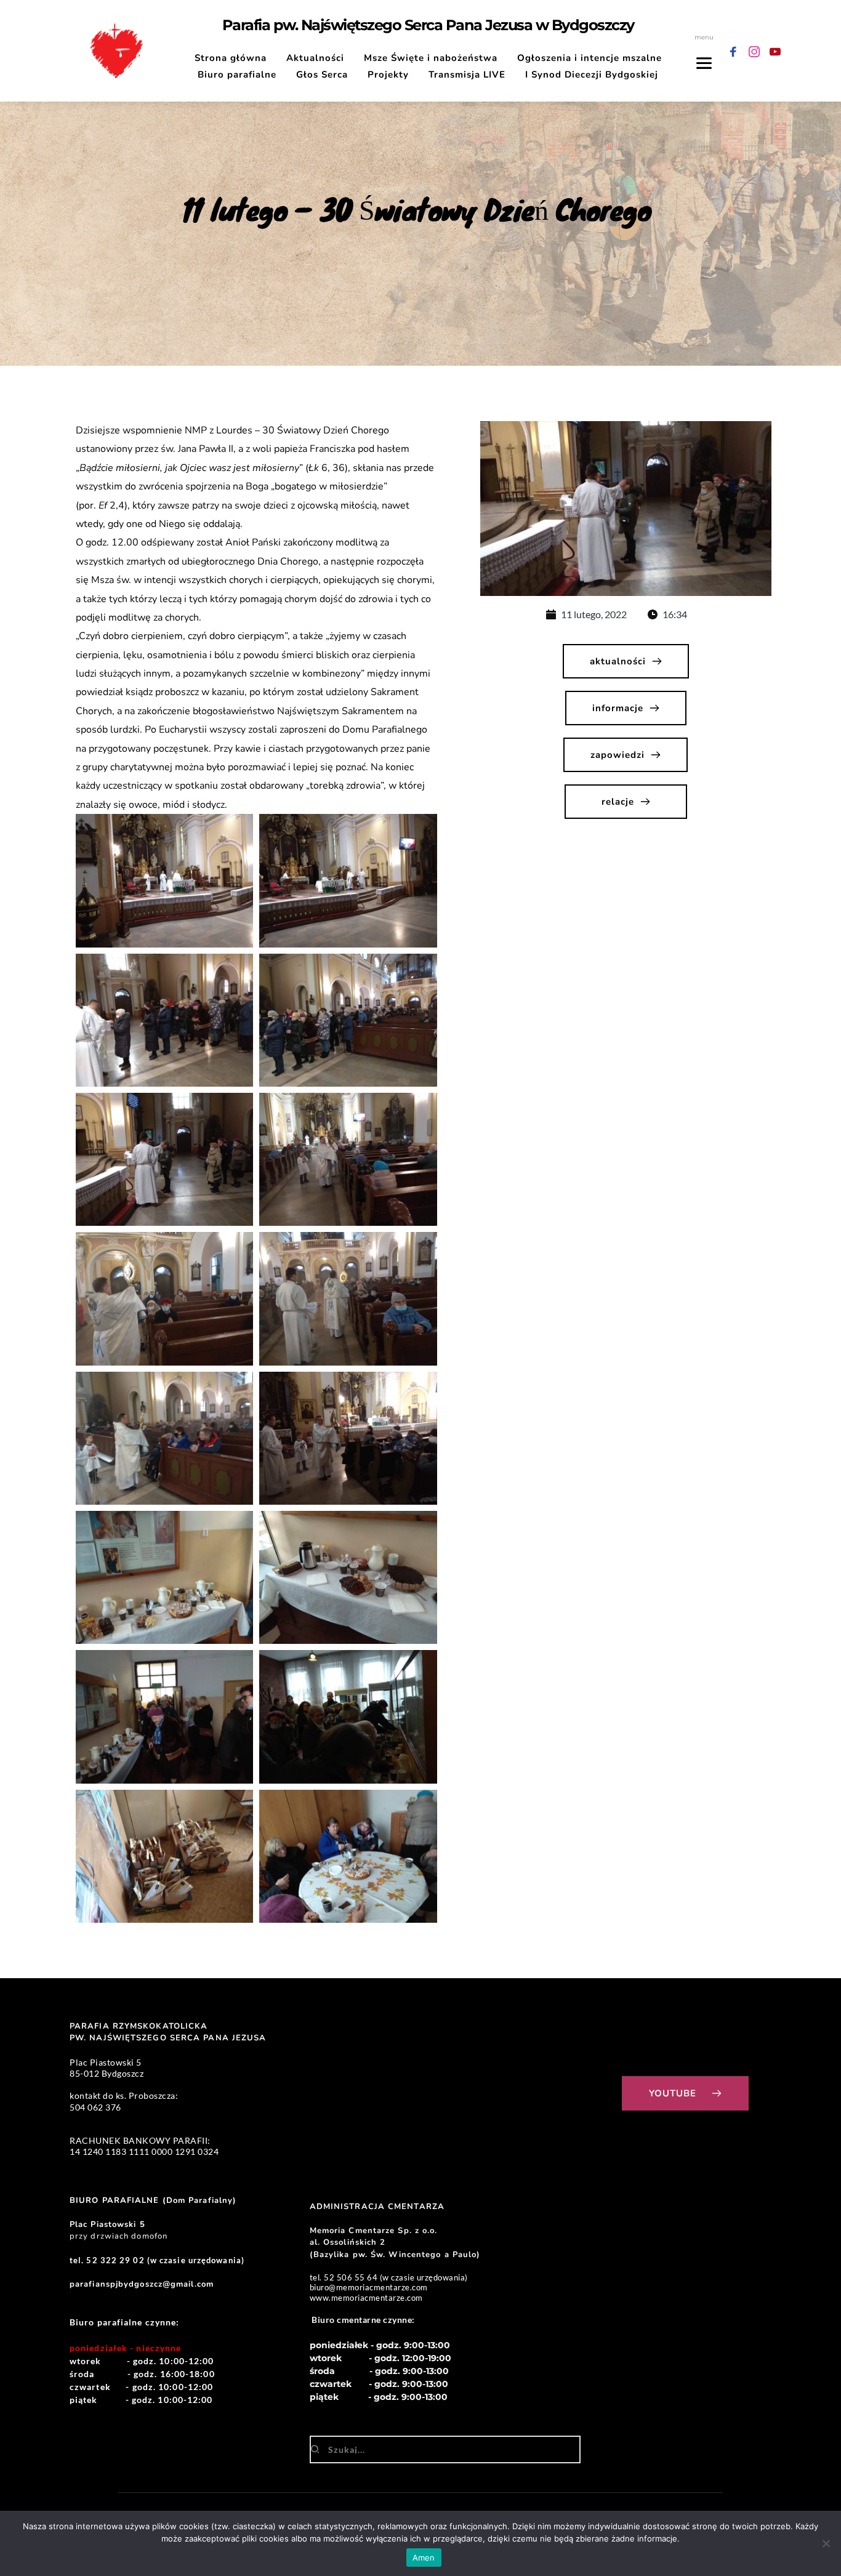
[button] (164, 880)
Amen (424, 2558)
